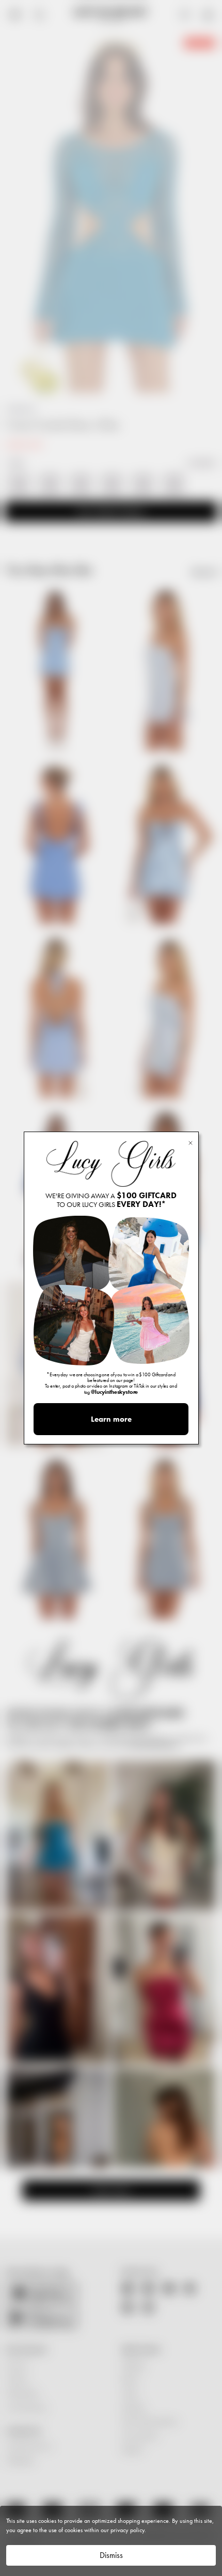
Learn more (111, 1419)
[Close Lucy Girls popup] (191, 1142)
